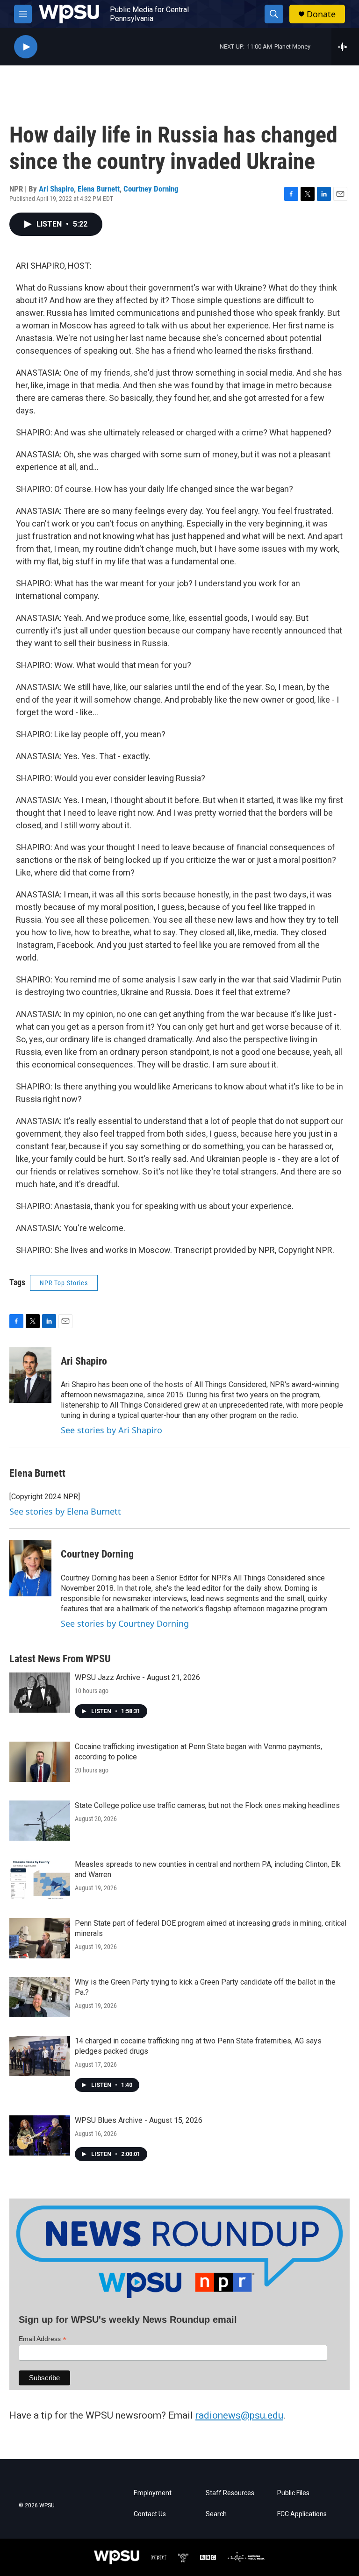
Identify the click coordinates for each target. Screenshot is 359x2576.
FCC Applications (302, 2514)
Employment (153, 2493)
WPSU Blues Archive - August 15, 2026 (139, 2120)
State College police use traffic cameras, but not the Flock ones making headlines (207, 1805)
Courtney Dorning (151, 189)
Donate (321, 14)
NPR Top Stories (64, 1283)
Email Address (43, 2339)
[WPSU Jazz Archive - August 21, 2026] (40, 1693)
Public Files (293, 2493)
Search (216, 2514)
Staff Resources (230, 2493)
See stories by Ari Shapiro (111, 1430)
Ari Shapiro (56, 189)
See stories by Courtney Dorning (125, 1623)
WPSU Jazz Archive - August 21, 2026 (137, 1677)
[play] (26, 47)
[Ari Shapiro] (30, 1375)
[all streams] (345, 47)
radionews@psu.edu (239, 2415)
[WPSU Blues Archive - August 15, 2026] (40, 2135)
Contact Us (150, 2514)
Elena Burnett (99, 189)
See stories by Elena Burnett (65, 1511)
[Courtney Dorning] (30, 1568)
